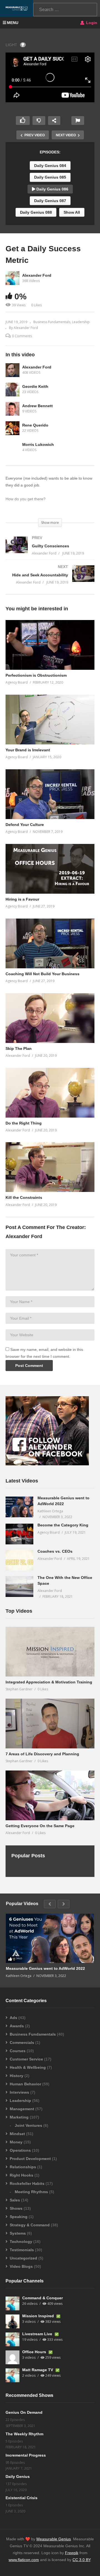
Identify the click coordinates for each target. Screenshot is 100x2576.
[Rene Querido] (12, 428)
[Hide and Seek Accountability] (50, 580)
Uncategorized (23, 2258)
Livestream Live (38, 2334)
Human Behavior (25, 2084)
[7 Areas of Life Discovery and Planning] (50, 1724)
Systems (18, 2233)
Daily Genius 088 (36, 212)
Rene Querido (35, 425)
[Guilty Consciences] (50, 551)
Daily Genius (18, 2476)
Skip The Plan (19, 1048)
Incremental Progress (26, 2455)
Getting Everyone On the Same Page (40, 1826)
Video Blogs (21, 2266)
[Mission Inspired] (12, 2321)
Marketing (19, 2117)
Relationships (23, 2167)
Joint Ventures (28, 2125)
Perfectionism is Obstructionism (36, 675)
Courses (18, 2051)
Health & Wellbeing (28, 2067)
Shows (16, 2208)
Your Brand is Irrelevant (28, 750)
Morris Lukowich (38, 444)
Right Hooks (22, 2175)
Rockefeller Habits (27, 2183)
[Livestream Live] (12, 2339)
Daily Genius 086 (52, 189)
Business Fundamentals (52, 322)
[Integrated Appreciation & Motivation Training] (50, 1652)
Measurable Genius (54, 2539)
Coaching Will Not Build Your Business (42, 974)
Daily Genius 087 (50, 201)
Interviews (19, 2092)
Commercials (22, 2043)
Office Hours (35, 2352)
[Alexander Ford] (12, 370)
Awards (17, 2026)
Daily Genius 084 (50, 166)
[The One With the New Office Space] (19, 1587)
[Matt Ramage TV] (12, 2375)
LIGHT (11, 45)
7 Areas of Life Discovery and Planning (42, 1754)
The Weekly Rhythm (24, 2434)
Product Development (30, 2159)
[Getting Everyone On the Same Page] (50, 1795)
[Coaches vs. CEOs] (19, 1560)
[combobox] (65, 10)
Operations (20, 2150)
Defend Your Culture (25, 825)
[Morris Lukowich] (12, 448)
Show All (72, 212)
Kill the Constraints (24, 1197)
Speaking (19, 2217)
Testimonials (22, 2250)
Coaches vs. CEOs (55, 1551)
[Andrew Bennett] (12, 409)
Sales (15, 2200)
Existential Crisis (22, 2498)
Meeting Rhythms (31, 2192)
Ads (13, 2018)
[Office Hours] (12, 2357)
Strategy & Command (30, 2225)
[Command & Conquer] (12, 2303)
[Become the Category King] (19, 1534)
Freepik (72, 2553)
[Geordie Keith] (12, 389)
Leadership (81, 322)
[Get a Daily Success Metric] (50, 645)
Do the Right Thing (24, 1123)
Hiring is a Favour (22, 899)
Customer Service (26, 2059)
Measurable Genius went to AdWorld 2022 (45, 1968)
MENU (13, 23)
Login (91, 23)
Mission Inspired (39, 2316)
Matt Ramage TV (38, 2370)
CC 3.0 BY (81, 2560)
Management (22, 2109)
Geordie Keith (35, 386)
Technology (21, 2242)
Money (16, 2142)
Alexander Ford (37, 275)
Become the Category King (63, 1525)
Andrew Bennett (37, 406)
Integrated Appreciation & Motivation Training (49, 1682)
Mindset (17, 2134)
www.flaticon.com (24, 2560)
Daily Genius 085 (50, 177)
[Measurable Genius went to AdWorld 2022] (19, 1507)
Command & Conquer (42, 2298)
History (17, 2076)
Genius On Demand (24, 2412)
